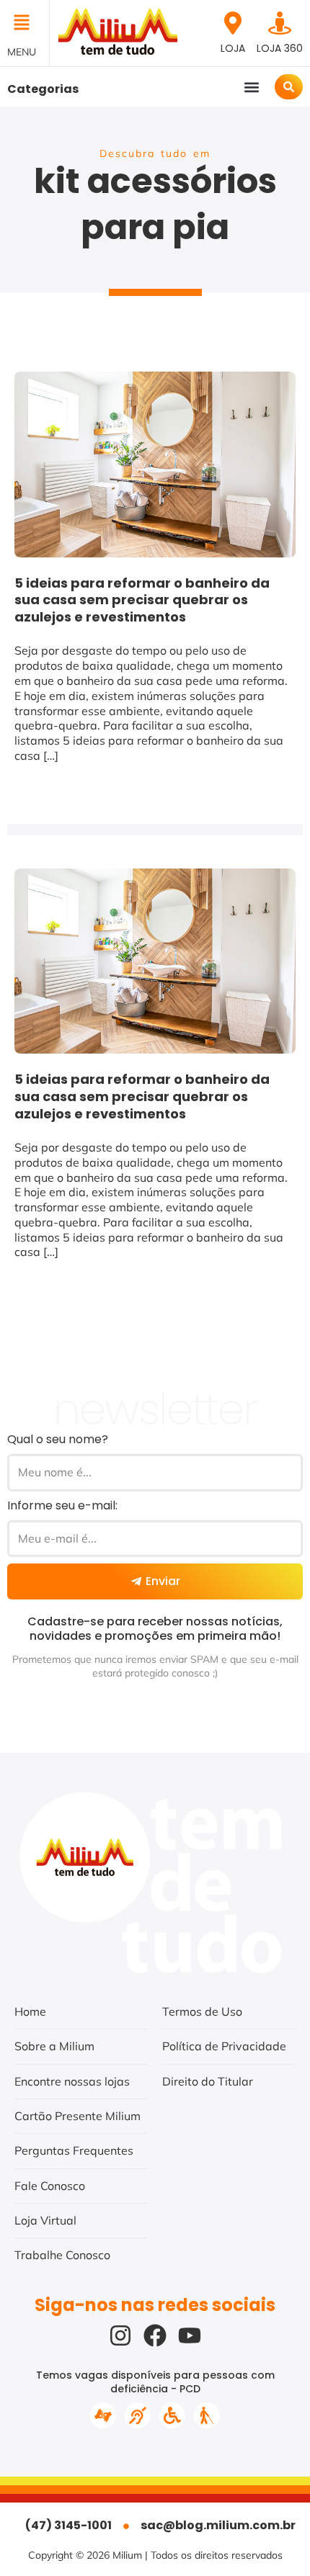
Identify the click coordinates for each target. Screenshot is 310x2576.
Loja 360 (280, 48)
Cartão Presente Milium (77, 2116)
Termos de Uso (202, 2011)
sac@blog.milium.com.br (218, 2525)
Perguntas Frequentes (74, 2150)
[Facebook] (155, 2335)
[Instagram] (120, 2335)
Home (30, 2011)
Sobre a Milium (54, 2046)
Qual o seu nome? (58, 1439)
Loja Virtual (45, 2220)
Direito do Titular (208, 2081)
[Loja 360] (280, 23)
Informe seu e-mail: (62, 1505)
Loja (233, 48)
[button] (25, 24)
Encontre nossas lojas (72, 2081)
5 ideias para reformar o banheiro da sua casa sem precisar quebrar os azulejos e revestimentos (142, 600)
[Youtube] (190, 2335)
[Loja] (233, 23)
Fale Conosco (50, 2186)
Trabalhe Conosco (62, 2255)
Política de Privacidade (224, 2046)
